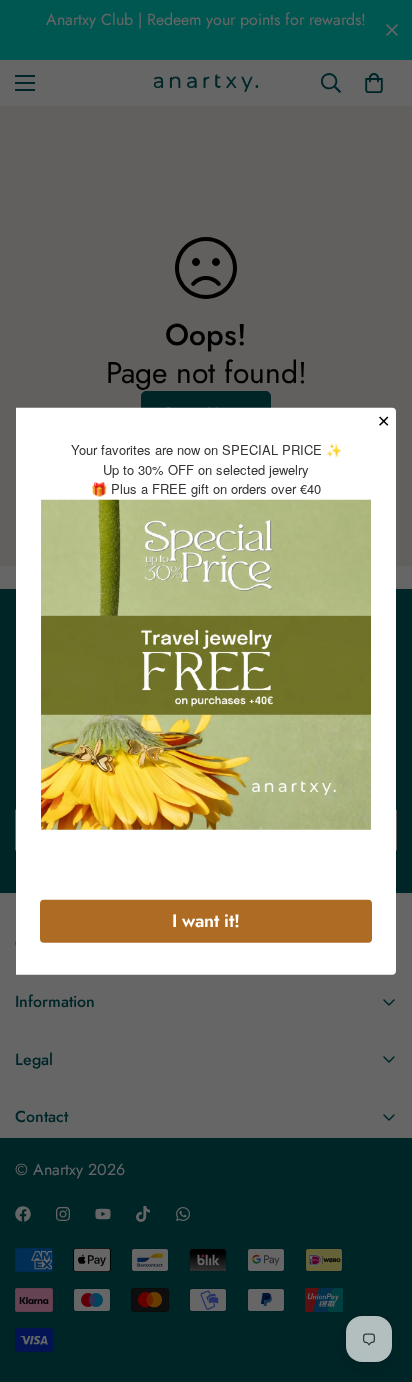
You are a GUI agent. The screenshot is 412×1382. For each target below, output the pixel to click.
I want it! (206, 920)
